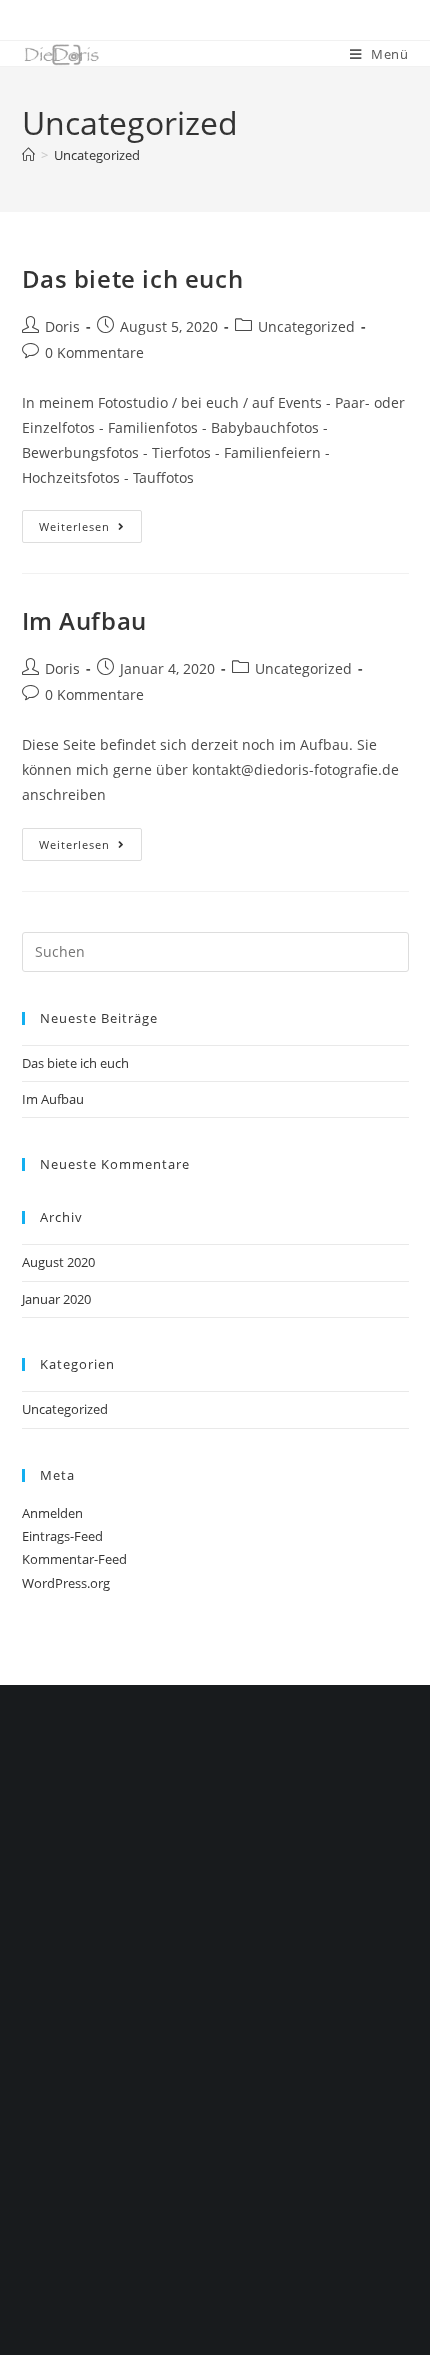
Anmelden (52, 1513)
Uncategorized (97, 155)
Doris (62, 326)
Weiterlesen (90, 522)
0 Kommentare (94, 352)
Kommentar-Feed (74, 1559)
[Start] (28, 155)
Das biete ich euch (133, 278)
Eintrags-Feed (62, 1536)
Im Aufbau (84, 620)
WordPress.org (66, 1583)
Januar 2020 (56, 1299)
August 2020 (58, 1262)
